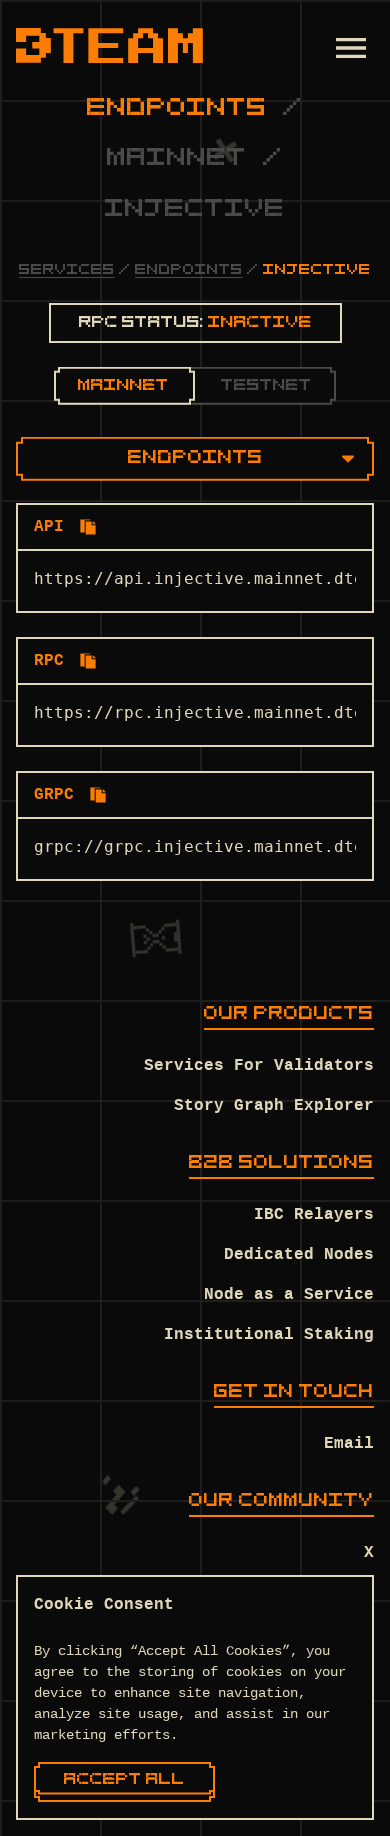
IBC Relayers (314, 1215)
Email (349, 1444)
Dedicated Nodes (299, 1255)
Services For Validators (259, 1066)
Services (67, 270)
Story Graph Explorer (274, 1106)
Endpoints (189, 270)
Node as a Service (289, 1295)
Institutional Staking (269, 1335)
